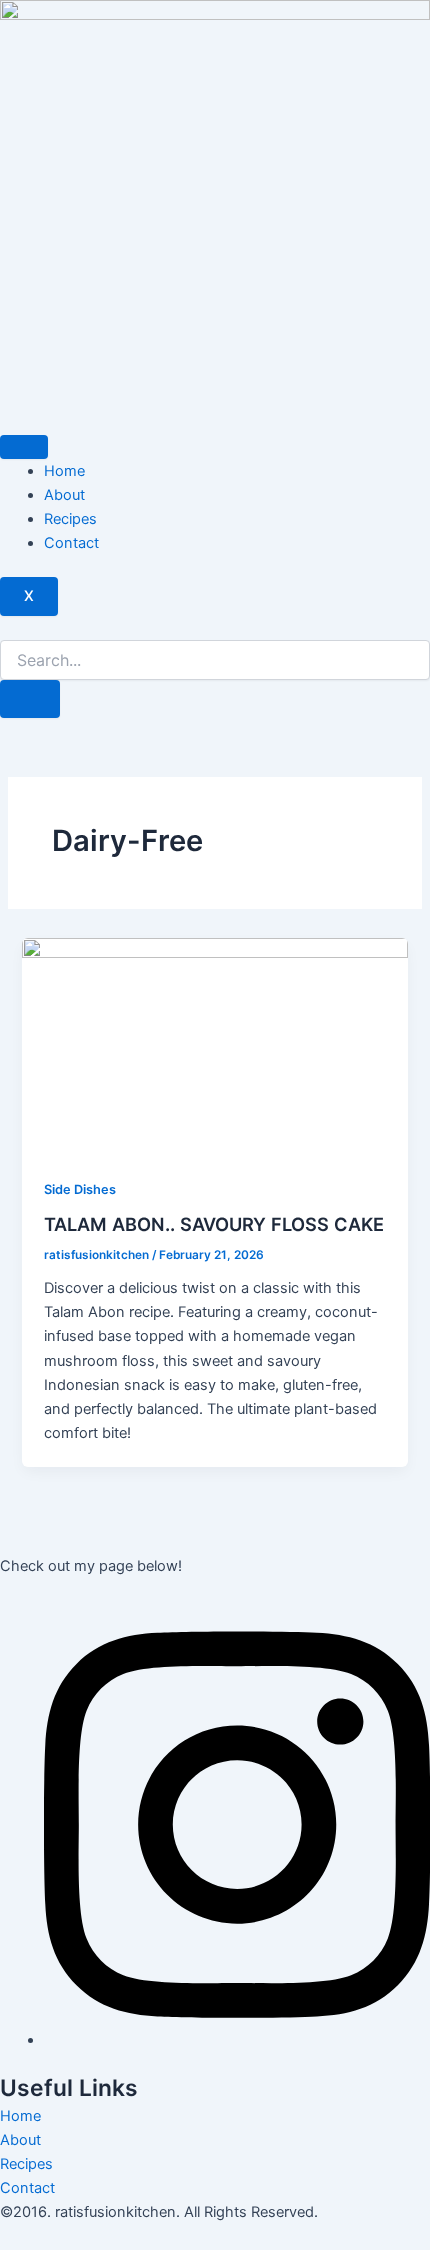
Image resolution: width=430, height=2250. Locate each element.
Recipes (70, 519)
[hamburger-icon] (24, 447)
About (64, 495)
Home (64, 471)
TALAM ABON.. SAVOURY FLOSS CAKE (214, 1224)
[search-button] (30, 699)
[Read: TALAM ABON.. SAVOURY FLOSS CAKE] (214, 1046)
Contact (71, 543)
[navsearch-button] (6, 628)
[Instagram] (237, 2040)
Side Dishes (80, 1189)
